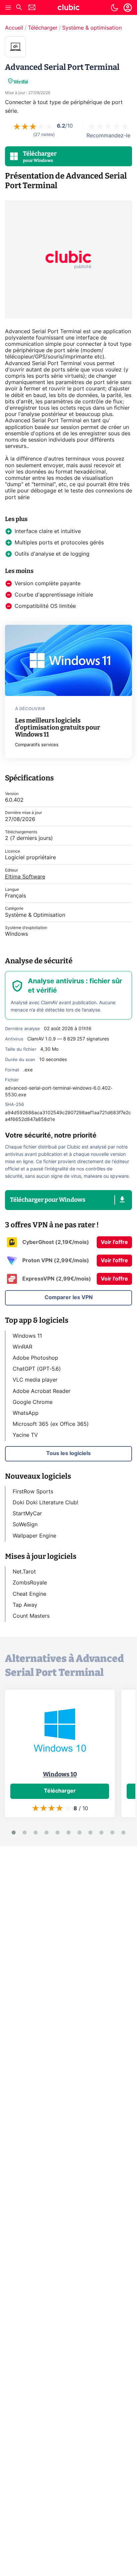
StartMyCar (27, 1514)
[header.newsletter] (32, 8)
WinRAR (22, 1347)
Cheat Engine (29, 1594)
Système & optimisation (92, 28)
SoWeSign (25, 1525)
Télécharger (43, 28)
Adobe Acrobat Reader (42, 1391)
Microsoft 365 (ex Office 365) (51, 1424)
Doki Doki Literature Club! (45, 1503)
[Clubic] (68, 8)
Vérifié (21, 82)
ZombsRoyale (30, 1583)
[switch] (114, 8)
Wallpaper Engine (34, 1536)
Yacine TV (25, 1435)
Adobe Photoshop (35, 1358)
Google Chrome (33, 1402)
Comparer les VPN (69, 1297)
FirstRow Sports (33, 1492)
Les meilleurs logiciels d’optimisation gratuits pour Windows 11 (58, 727)
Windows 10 (60, 1774)
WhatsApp (26, 1413)
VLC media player (35, 1380)
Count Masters (31, 1616)
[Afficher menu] (8, 8)
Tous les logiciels (68, 1453)
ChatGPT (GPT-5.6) (37, 1369)
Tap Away (25, 1605)
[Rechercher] (19, 8)
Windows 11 (27, 1336)
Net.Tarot (24, 1572)
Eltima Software (25, 877)
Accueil (14, 28)
